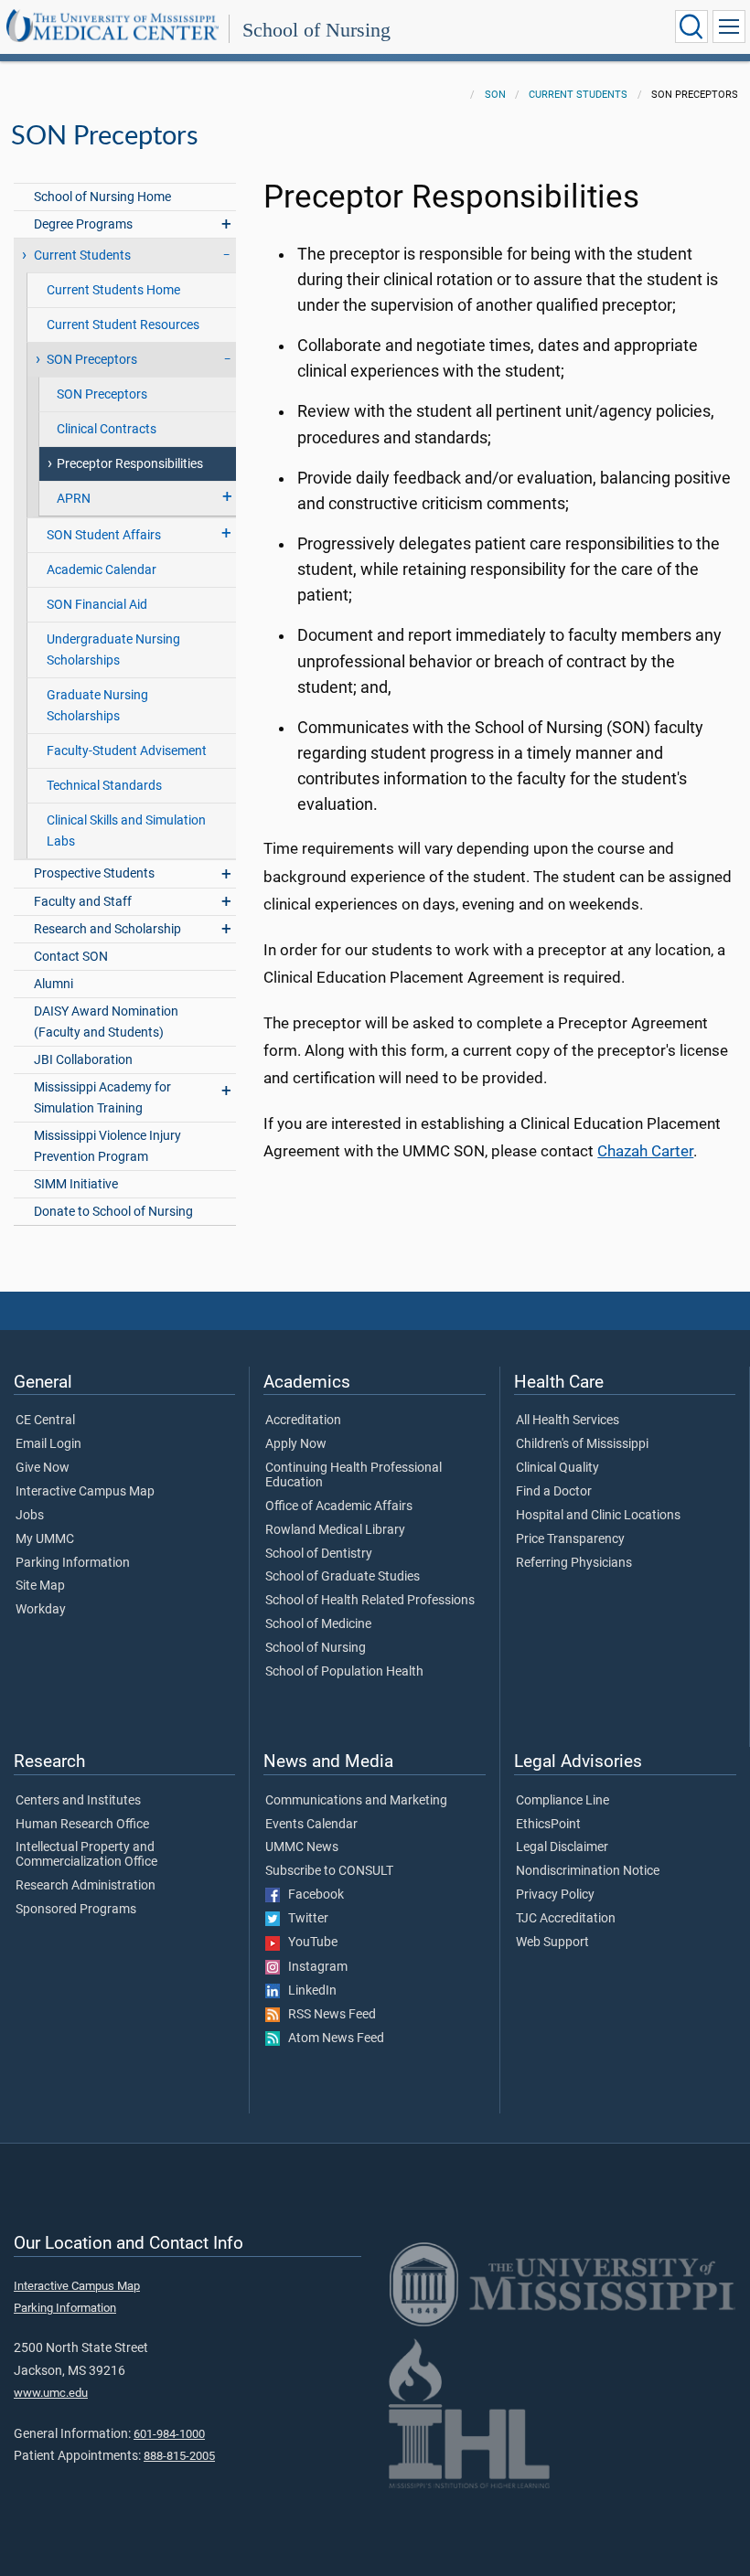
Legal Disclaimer (562, 1847)
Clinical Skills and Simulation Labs (126, 831)
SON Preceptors (102, 394)
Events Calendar (311, 1825)
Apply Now (296, 1444)
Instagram (314, 1967)
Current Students (578, 95)
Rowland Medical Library (335, 1530)
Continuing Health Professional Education (354, 1475)
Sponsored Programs (76, 1910)
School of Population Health (344, 1672)
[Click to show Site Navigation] (729, 27)
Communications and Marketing (356, 1801)
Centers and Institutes (78, 1801)
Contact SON (71, 957)
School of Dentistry (319, 1554)
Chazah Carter (645, 1151)
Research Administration (86, 1886)
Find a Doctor (554, 1492)
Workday (41, 1610)
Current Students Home (113, 290)
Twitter (304, 1919)
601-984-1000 (169, 2434)
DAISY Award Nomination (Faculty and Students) (106, 1022)
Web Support (552, 1943)
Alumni (54, 984)
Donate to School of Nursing (113, 1212)
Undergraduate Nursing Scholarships (113, 650)
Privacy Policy (555, 1895)
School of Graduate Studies (343, 1577)
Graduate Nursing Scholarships (97, 706)
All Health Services (568, 1421)
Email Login (48, 1444)
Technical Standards (104, 786)
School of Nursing (316, 30)
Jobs (30, 1516)
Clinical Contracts (107, 429)
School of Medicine (318, 1624)
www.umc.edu (51, 2393)
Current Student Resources (123, 325)
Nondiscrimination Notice (588, 1871)
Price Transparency (570, 1539)
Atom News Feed (332, 2038)
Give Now (43, 1468)
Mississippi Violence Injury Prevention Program (107, 1146)
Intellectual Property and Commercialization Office (86, 1855)
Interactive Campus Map (85, 1492)
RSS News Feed (328, 2015)
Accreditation (303, 1421)
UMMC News (302, 1847)
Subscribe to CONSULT (329, 1871)
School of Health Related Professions (370, 1601)
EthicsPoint (548, 1825)
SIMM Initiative (76, 1184)
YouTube (309, 1943)
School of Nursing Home (102, 197)
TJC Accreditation (566, 1919)
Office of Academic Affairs (339, 1506)
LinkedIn (308, 1991)
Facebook (312, 1895)
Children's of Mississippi (582, 1444)
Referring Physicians (574, 1563)
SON (495, 95)
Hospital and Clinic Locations (598, 1516)
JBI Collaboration (83, 1060)
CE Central (45, 1421)
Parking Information (73, 1563)
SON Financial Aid (97, 605)
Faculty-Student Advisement (127, 751)
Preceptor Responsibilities (130, 464)
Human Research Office (82, 1825)
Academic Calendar (102, 570)
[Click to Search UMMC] (691, 27)
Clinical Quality (557, 1468)
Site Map (40, 1586)
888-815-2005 (179, 2456)
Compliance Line (562, 1801)
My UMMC (45, 1539)
